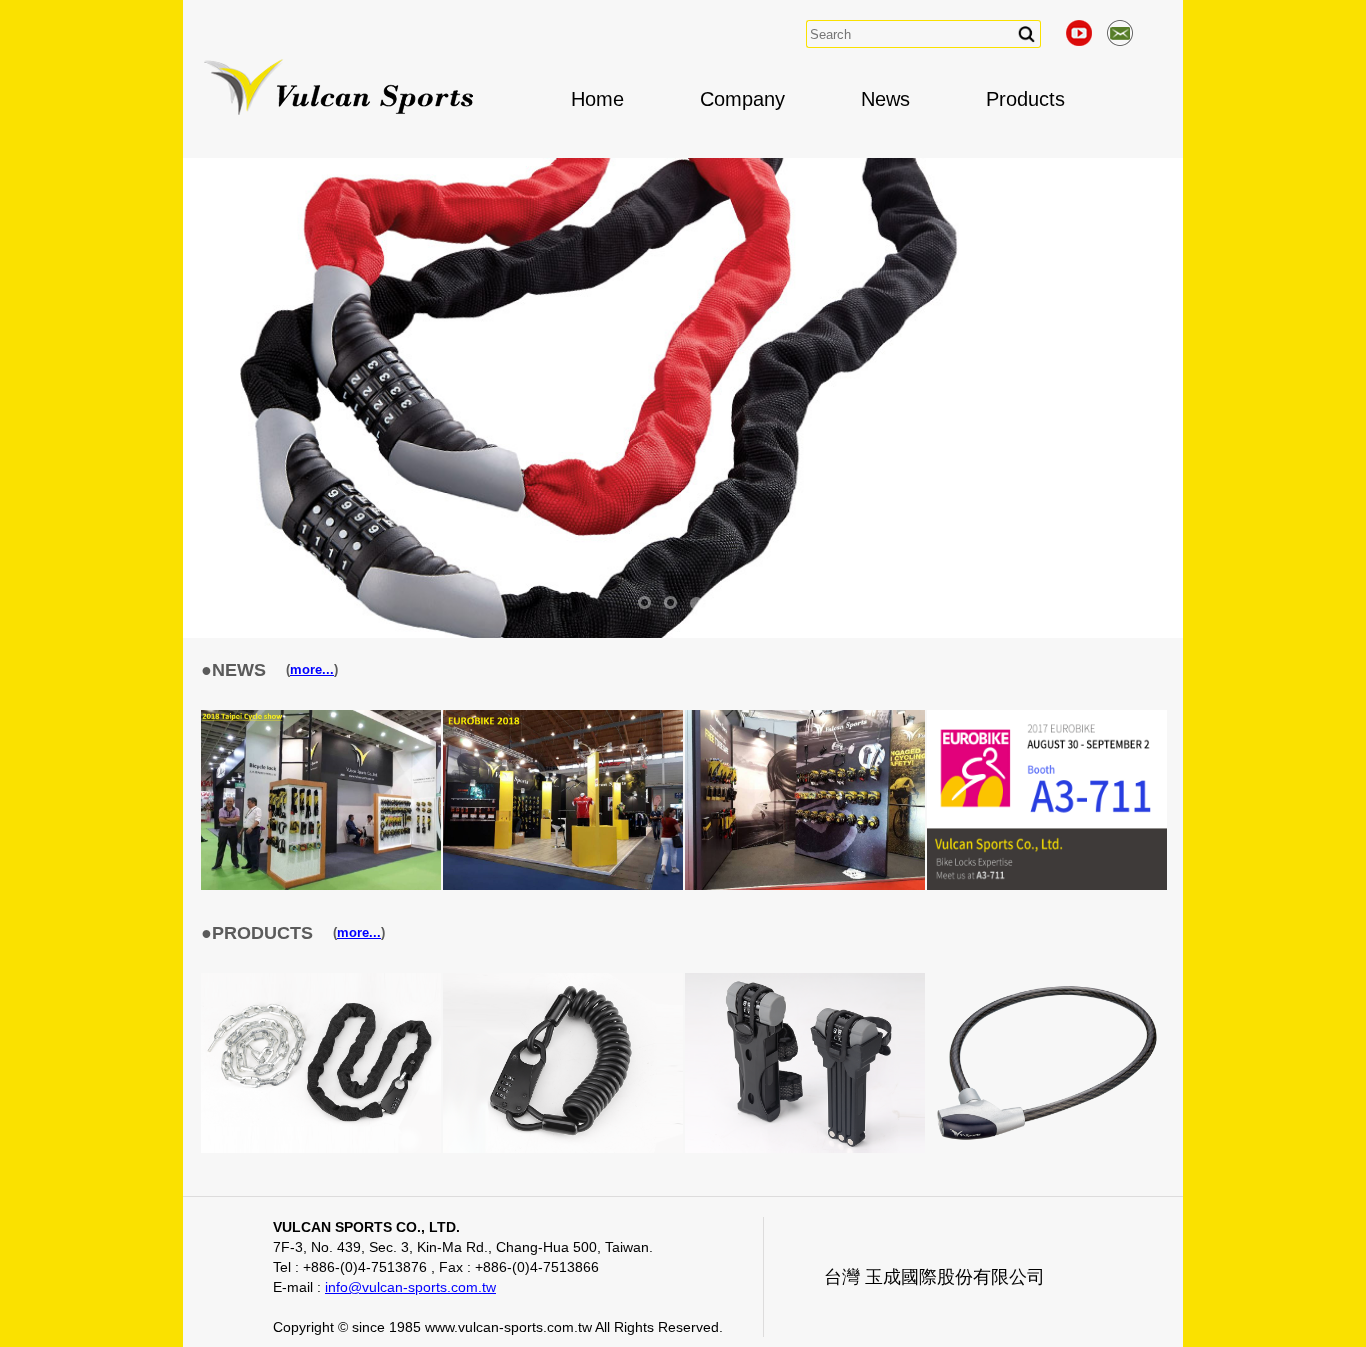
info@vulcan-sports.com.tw (410, 1287)
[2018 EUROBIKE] (563, 885)
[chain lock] (321, 1148)
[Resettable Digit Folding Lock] (805, 1148)
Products (1025, 99)
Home (597, 99)
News (885, 99)
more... (312, 669)
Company (742, 99)
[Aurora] (1047, 1148)
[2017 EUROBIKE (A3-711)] (1047, 885)
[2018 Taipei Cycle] (321, 885)
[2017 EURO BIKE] (805, 885)
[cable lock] (563, 1148)
